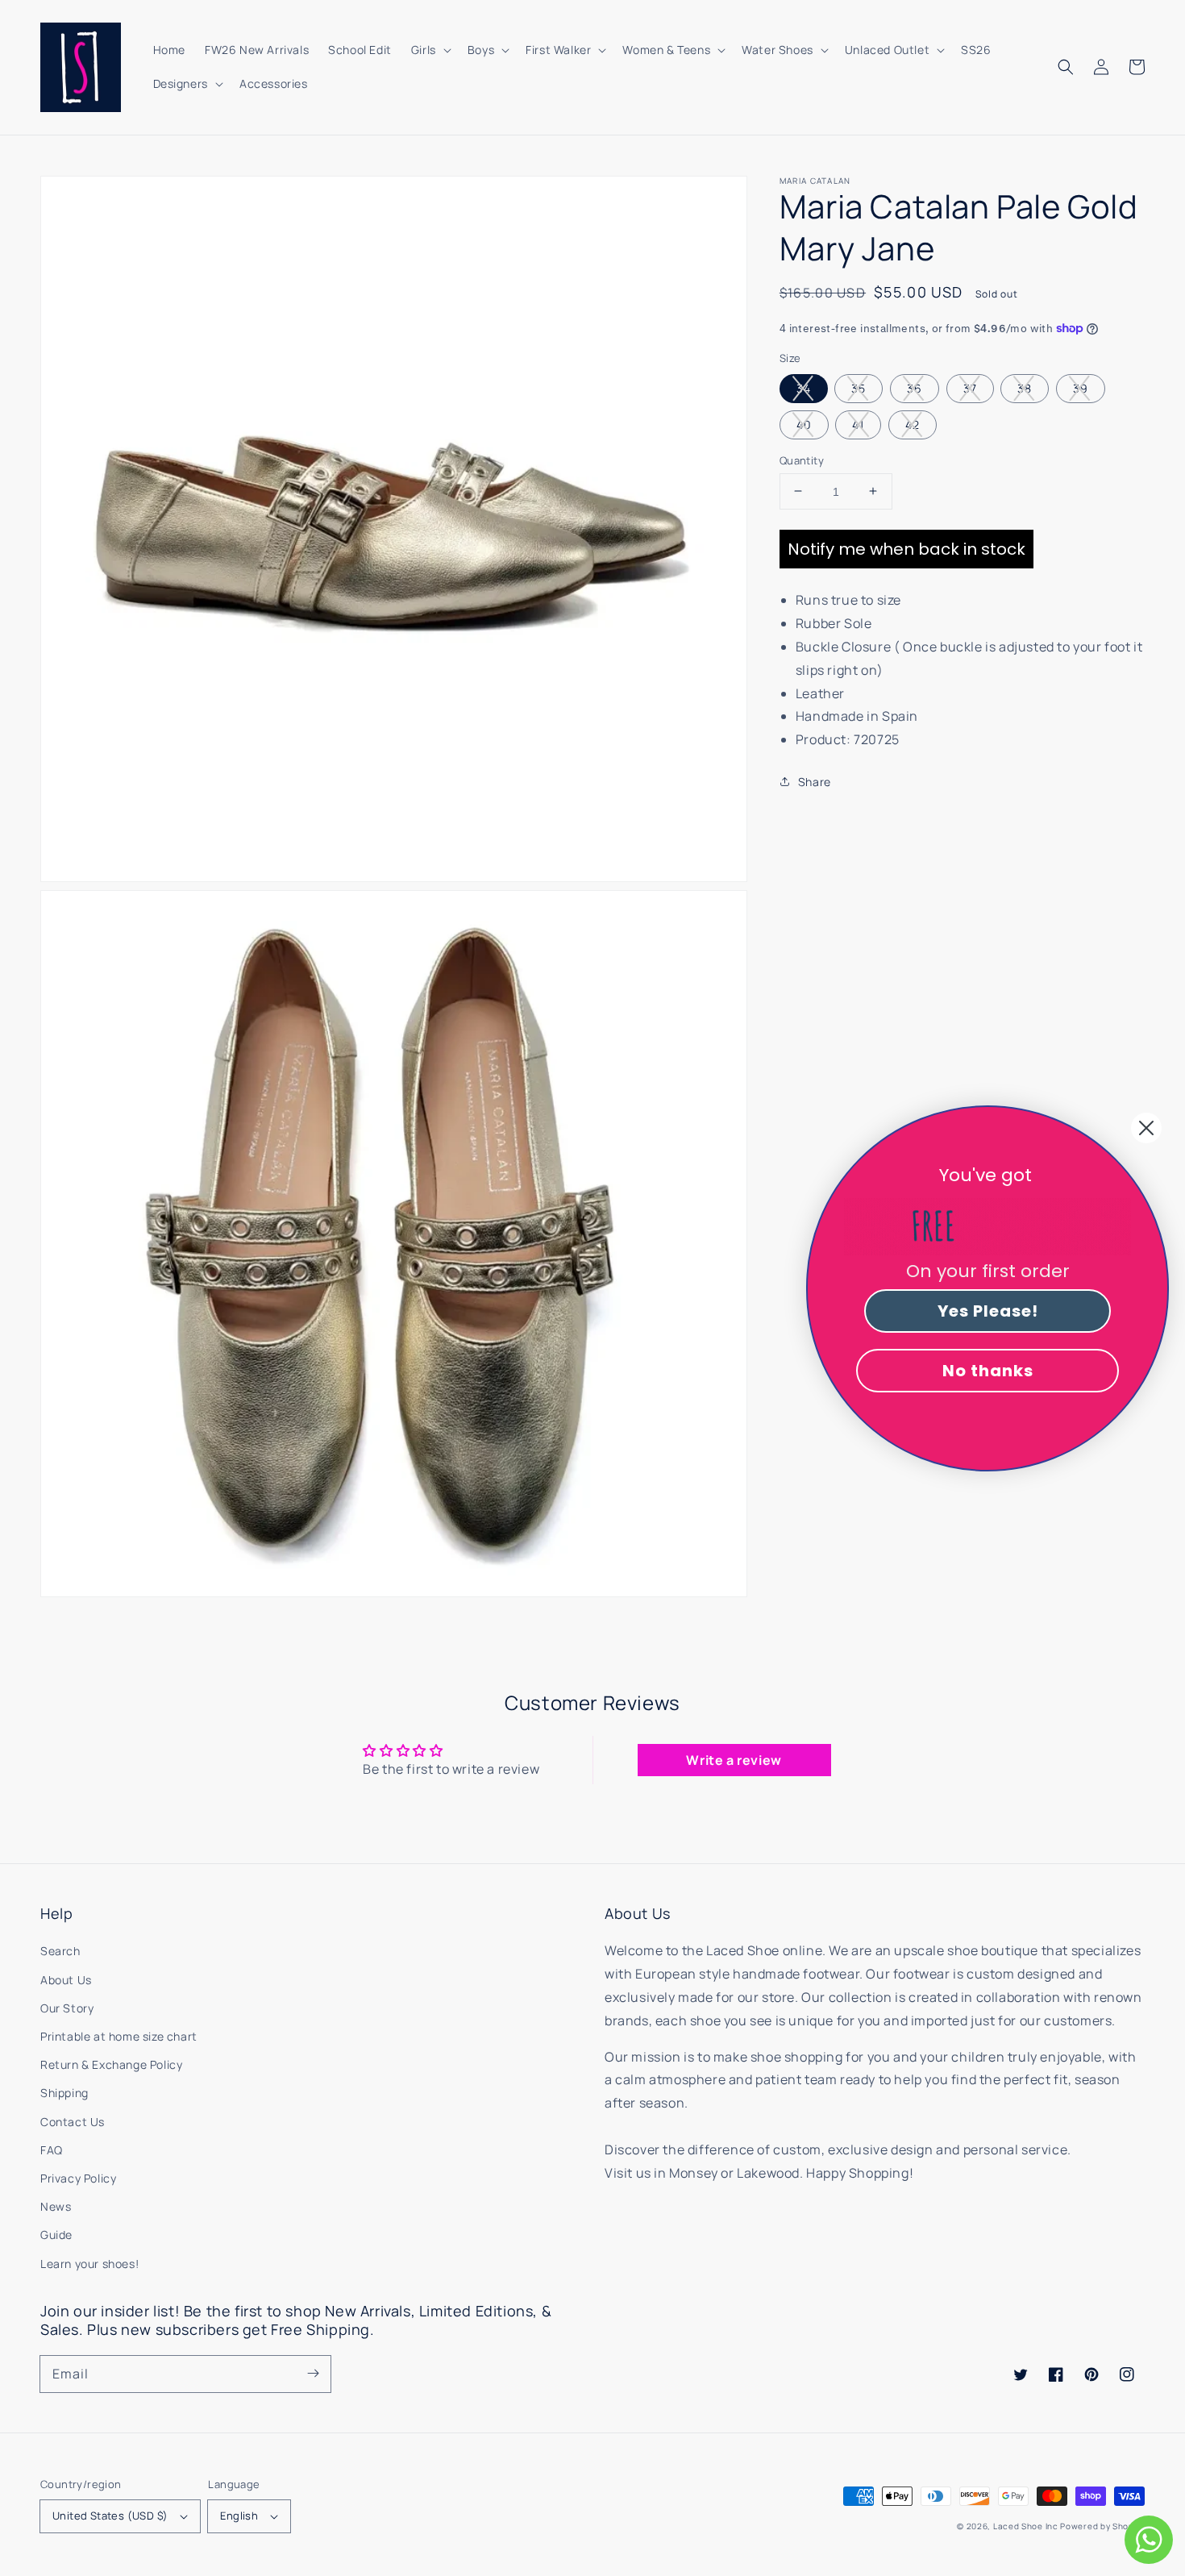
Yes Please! (988, 1311)
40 (804, 424)
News (56, 2206)
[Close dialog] (1146, 1128)
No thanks (988, 1371)
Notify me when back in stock (906, 549)
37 (970, 387)
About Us (66, 1980)
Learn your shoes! (89, 2264)
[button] (1066, 67)
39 (1081, 387)
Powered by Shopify (1102, 2526)
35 (859, 387)
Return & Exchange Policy (111, 2064)
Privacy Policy (78, 2178)
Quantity (802, 460)
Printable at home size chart (119, 2036)
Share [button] (815, 781)
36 (915, 387)
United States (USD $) (110, 2516)
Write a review (734, 1760)
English (239, 2516)
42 (913, 424)
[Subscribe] (313, 2374)
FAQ (52, 2150)
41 (858, 424)
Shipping (64, 2093)
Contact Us (73, 2122)
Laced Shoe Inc (1026, 2526)
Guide (56, 2235)
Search (60, 1951)
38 (1025, 387)
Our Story (67, 2008)
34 (804, 387)
